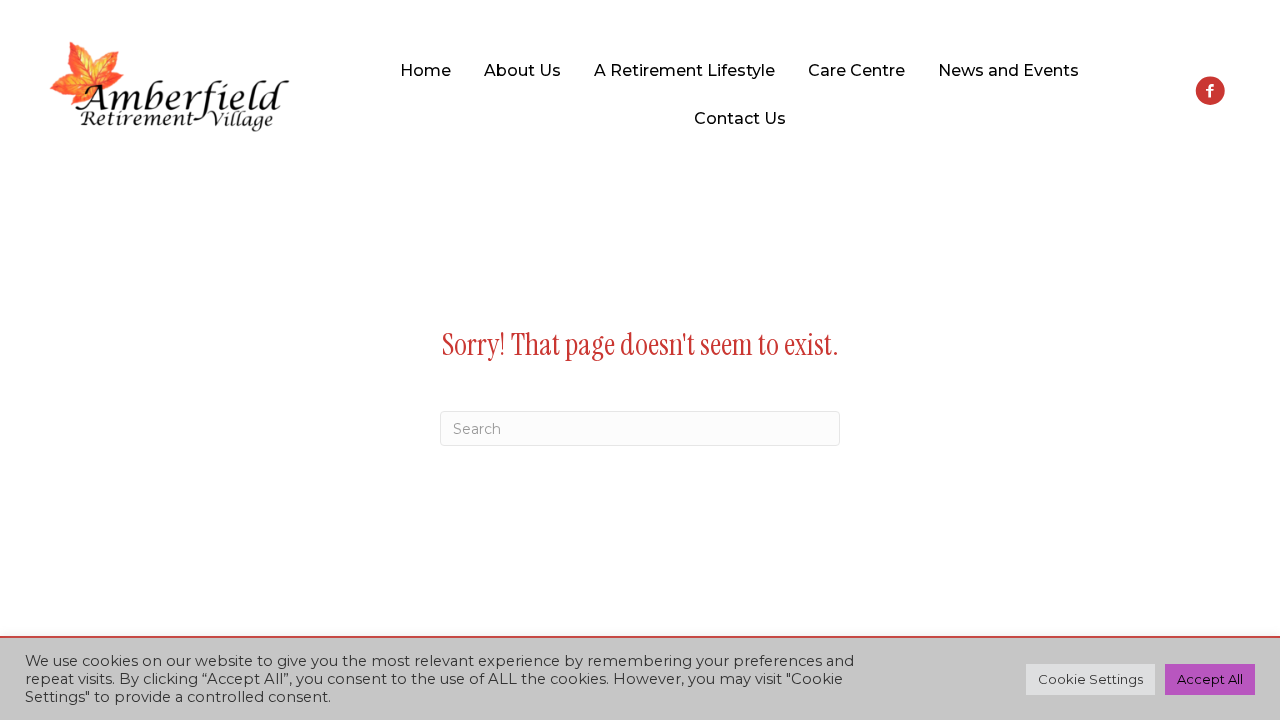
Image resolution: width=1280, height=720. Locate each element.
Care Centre (856, 70)
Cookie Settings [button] (1090, 679)
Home (425, 70)
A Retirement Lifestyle (684, 70)
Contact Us (740, 118)
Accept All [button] (1210, 679)
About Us (522, 70)
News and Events (1008, 70)
